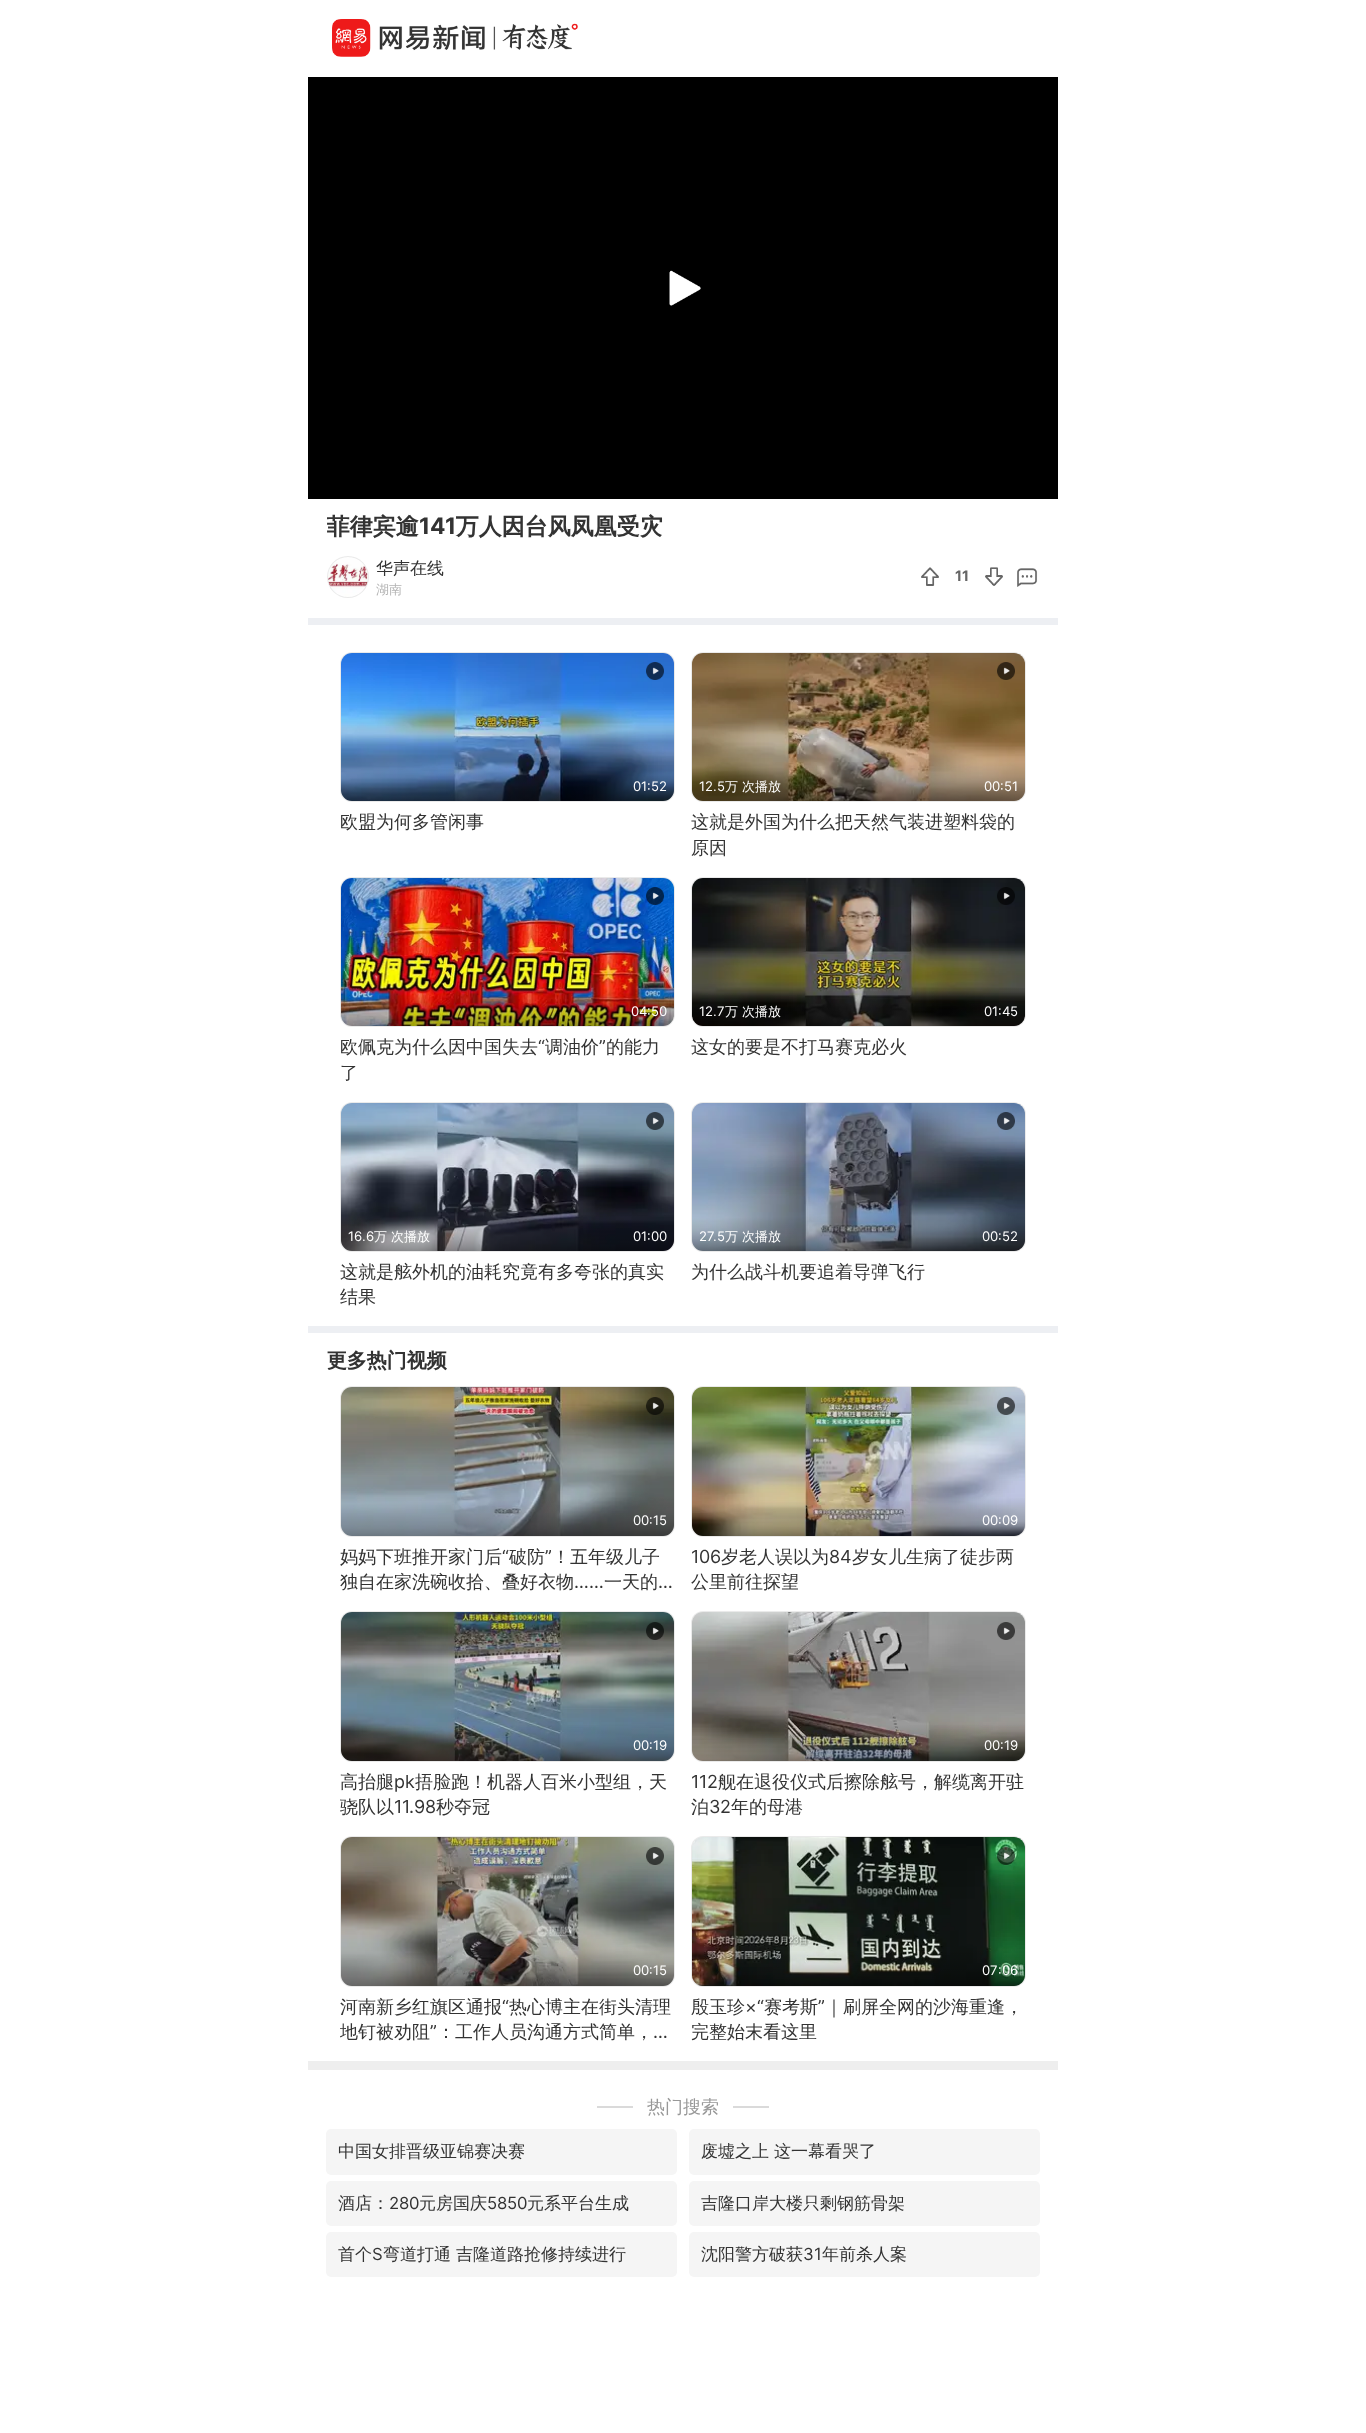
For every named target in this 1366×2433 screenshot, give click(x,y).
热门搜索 (683, 2106)
